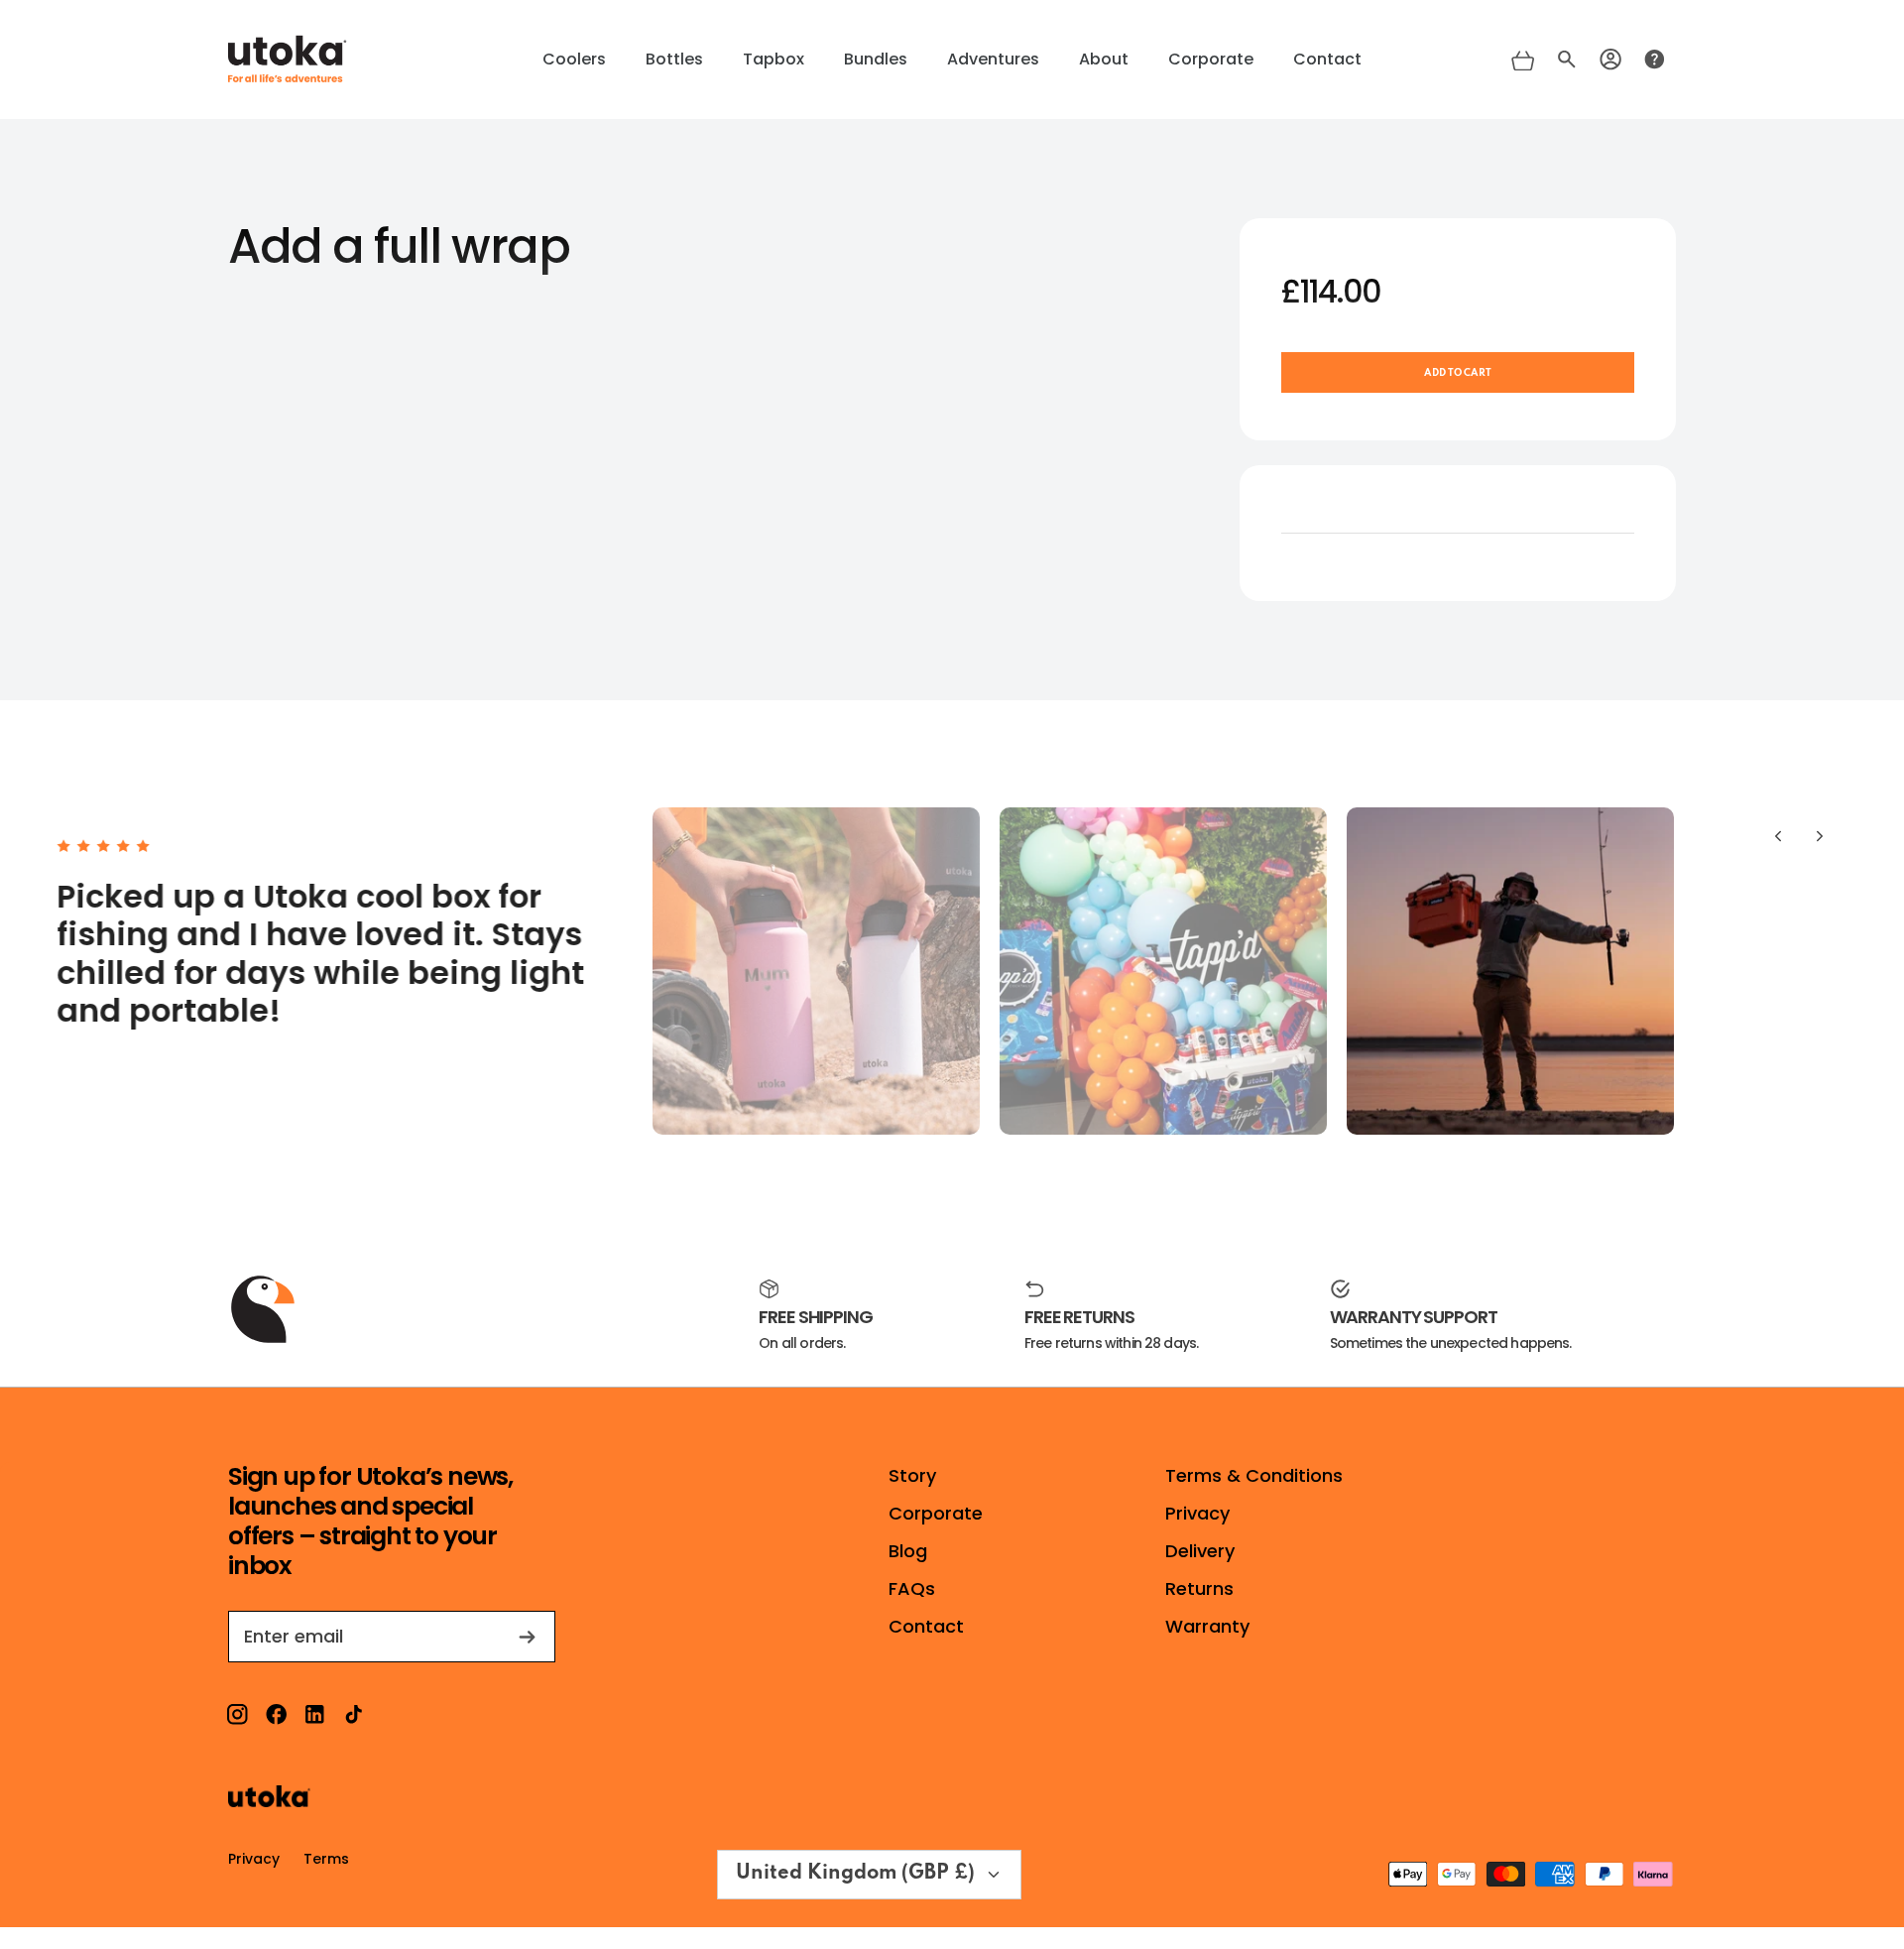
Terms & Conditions (1254, 1475)
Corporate (1211, 59)
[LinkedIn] (315, 1714)
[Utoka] (288, 60)
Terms (326, 1859)
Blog (908, 1551)
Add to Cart (1458, 373)
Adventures (993, 59)
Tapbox (773, 59)
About (1104, 59)
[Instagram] (238, 1714)
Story (912, 1475)
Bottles (674, 59)
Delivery (1200, 1551)
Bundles (876, 59)
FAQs (912, 1588)
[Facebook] (276, 1714)
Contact (1327, 59)
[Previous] (1778, 836)
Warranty (1207, 1626)
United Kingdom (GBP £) (855, 1874)
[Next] (1820, 836)
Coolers (574, 59)
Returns (1199, 1588)
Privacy (1197, 1513)
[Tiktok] (354, 1714)
